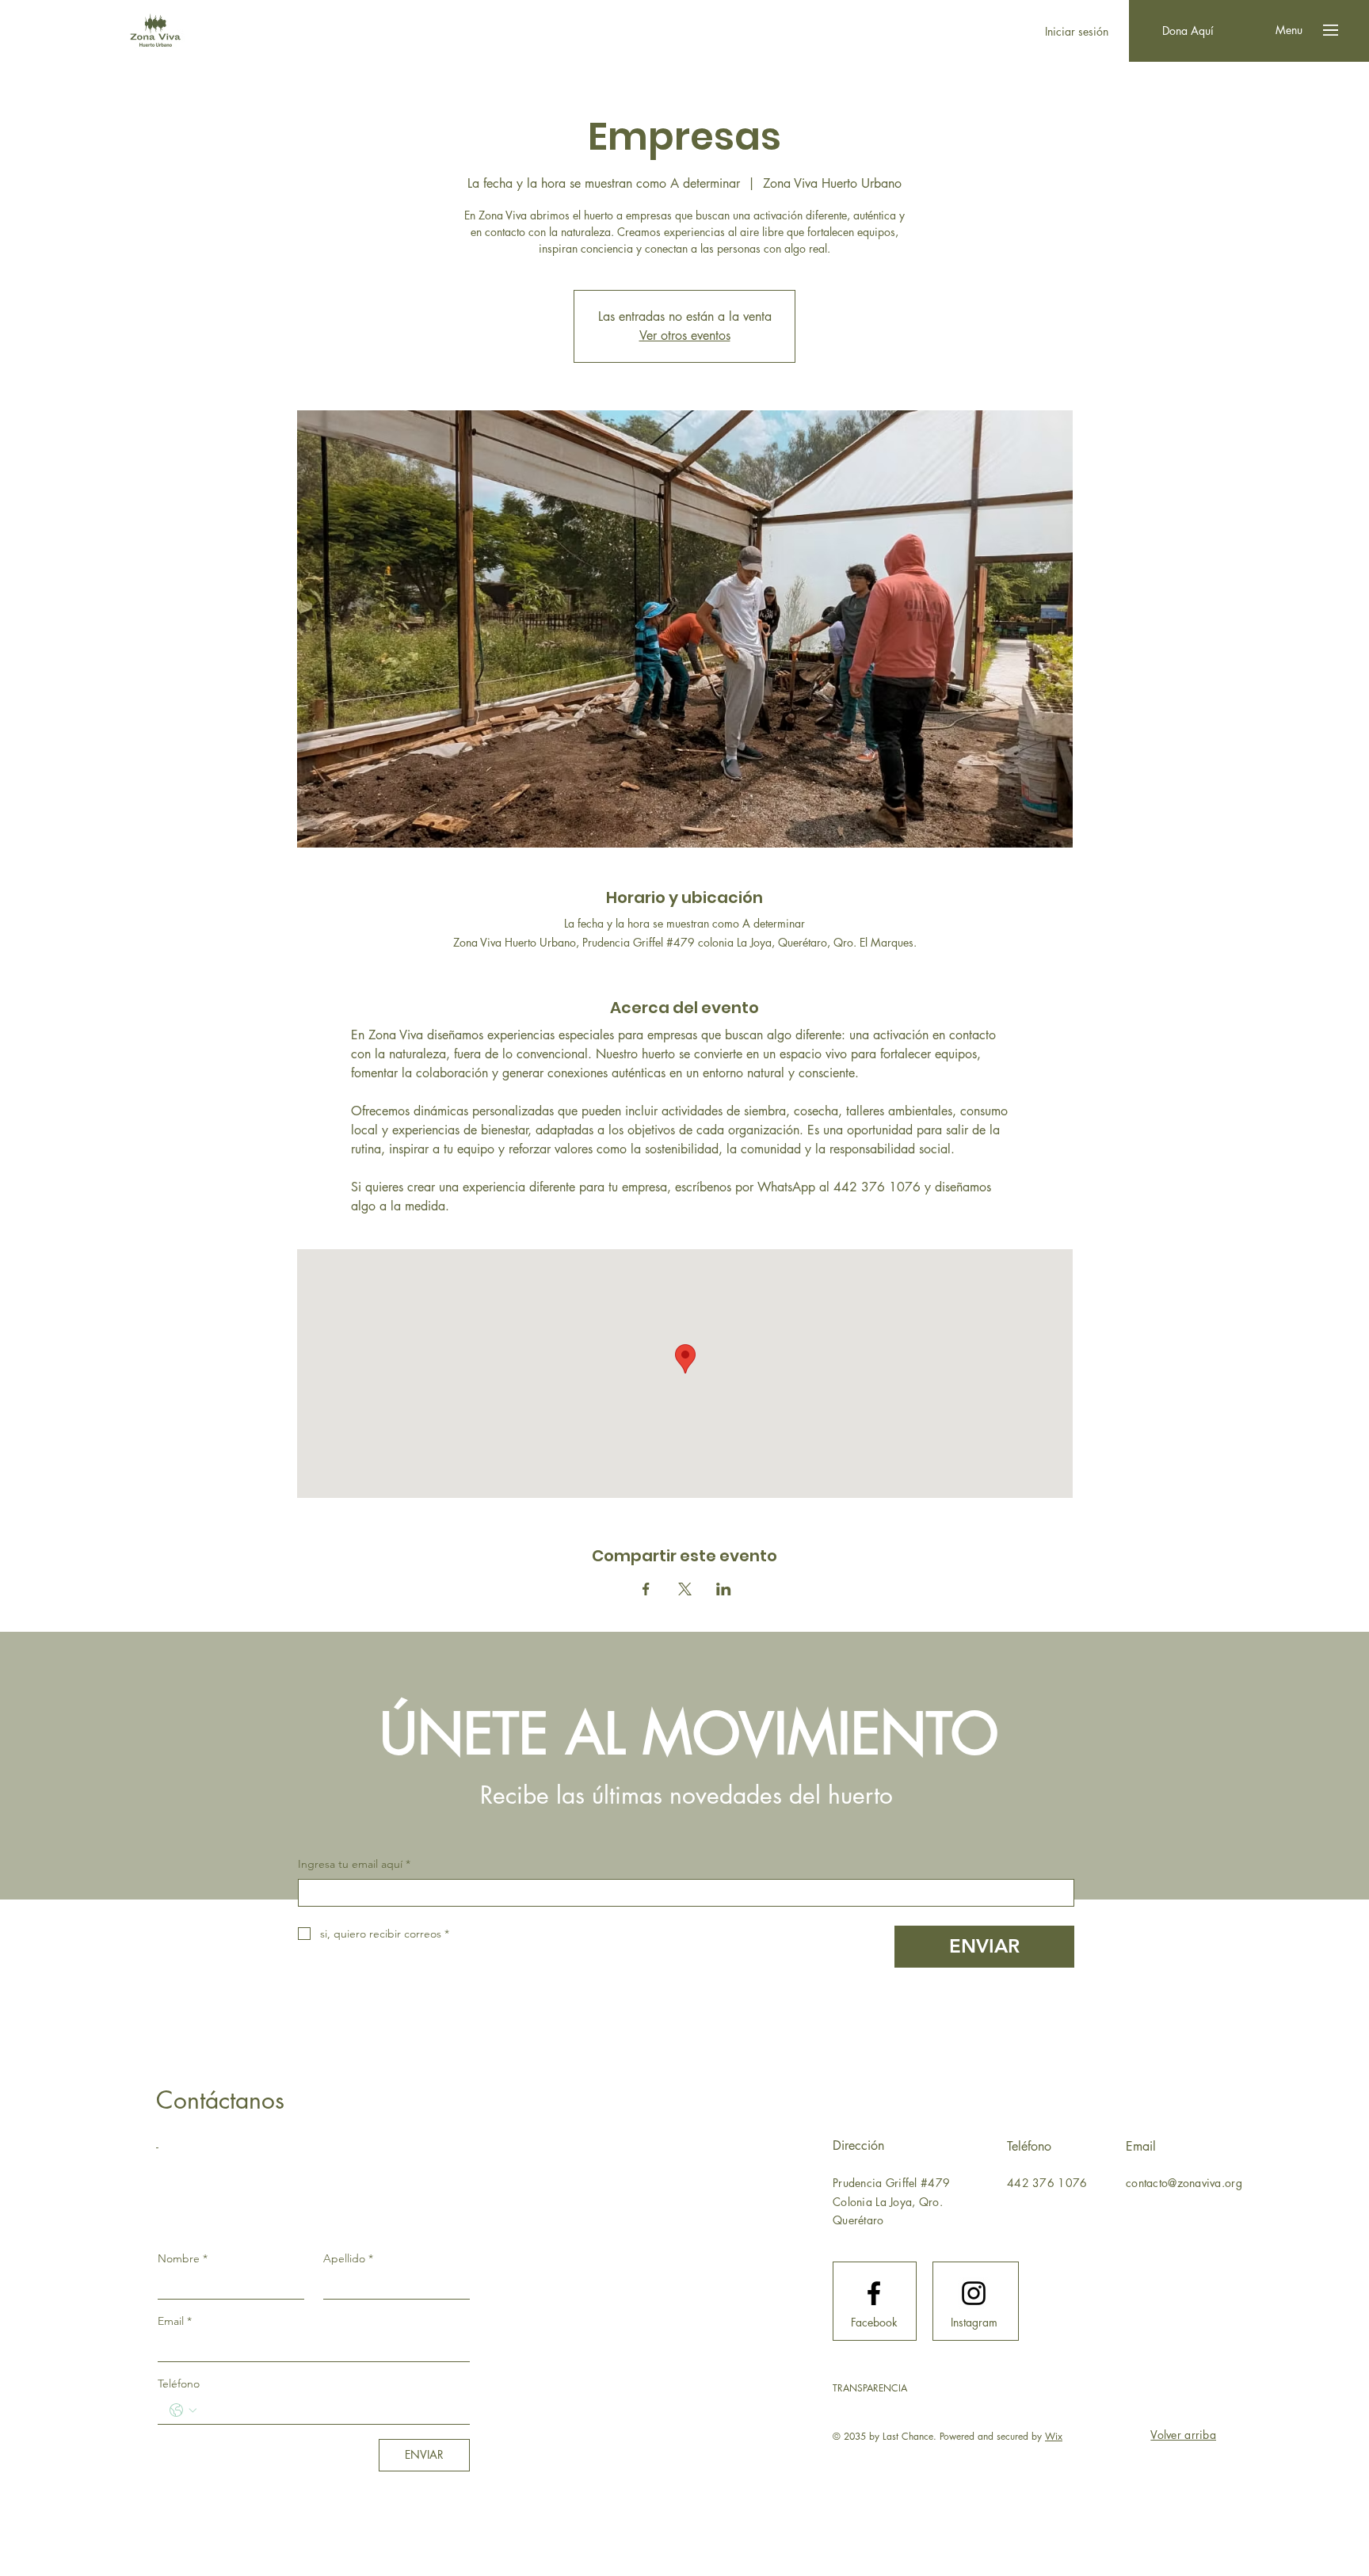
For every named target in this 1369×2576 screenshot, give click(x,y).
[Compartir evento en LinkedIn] (724, 1589)
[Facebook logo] (874, 2293)
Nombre (183, 2258)
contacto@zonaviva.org (1184, 2183)
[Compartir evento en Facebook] (646, 1589)
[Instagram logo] (974, 2293)
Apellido (348, 2258)
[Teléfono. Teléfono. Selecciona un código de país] (183, 2410)
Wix (1054, 2436)
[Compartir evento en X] (685, 1589)
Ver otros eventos (685, 335)
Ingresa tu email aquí (354, 1864)
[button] (1289, 30)
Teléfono (179, 2384)
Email (175, 2321)
